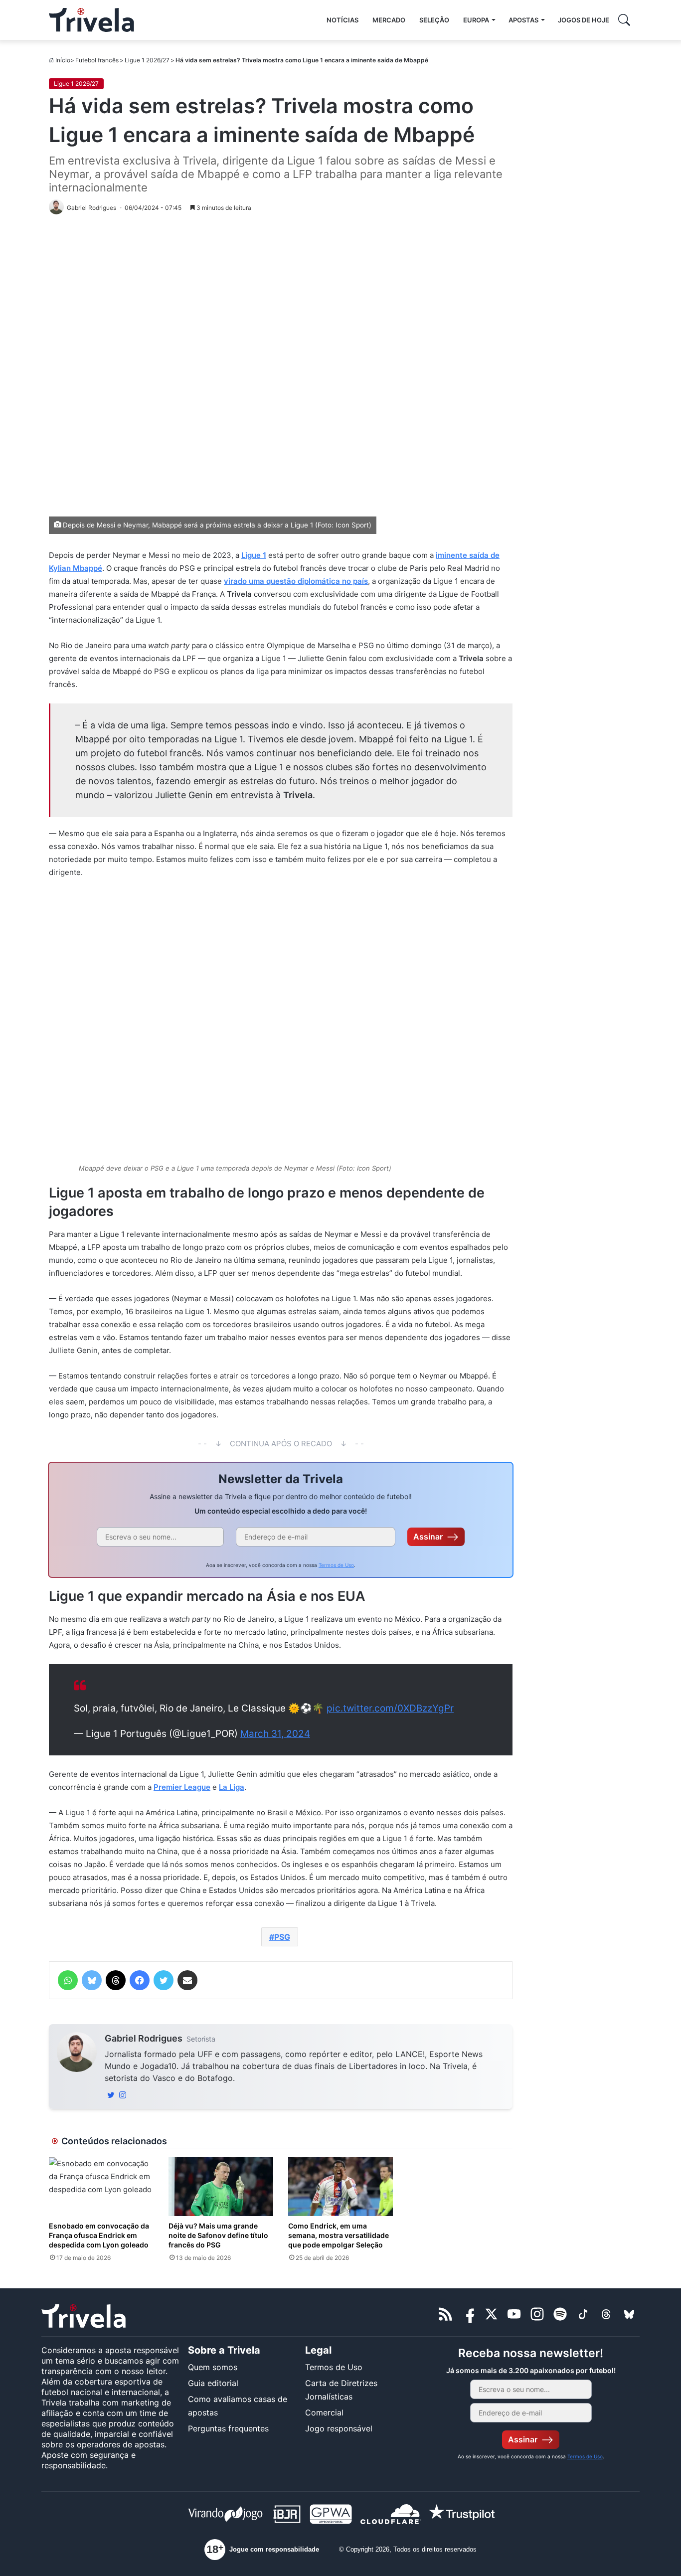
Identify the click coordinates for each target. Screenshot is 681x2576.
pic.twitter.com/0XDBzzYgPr (390, 1708)
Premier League (182, 1787)
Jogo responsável (339, 2428)
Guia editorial (213, 2383)
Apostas (523, 20)
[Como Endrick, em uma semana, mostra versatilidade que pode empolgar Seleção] (340, 2187)
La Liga (232, 1787)
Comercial (324, 2412)
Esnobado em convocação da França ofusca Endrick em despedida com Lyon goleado (99, 2235)
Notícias (342, 20)
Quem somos (213, 2367)
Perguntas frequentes (228, 2428)
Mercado (389, 20)
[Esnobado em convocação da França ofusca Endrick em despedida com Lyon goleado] (101, 2187)
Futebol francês (97, 60)
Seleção (434, 20)
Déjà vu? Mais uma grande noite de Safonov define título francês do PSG (218, 2235)
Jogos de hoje (584, 20)
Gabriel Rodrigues (144, 2038)
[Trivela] (91, 20)
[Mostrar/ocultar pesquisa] (624, 20)
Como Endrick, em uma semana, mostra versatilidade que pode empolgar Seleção (339, 2235)
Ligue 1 (254, 555)
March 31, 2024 (275, 1734)
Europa (476, 20)
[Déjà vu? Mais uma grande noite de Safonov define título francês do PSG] (221, 2187)
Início (63, 60)
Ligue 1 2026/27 (147, 60)
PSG (282, 1937)
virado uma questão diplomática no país (296, 581)
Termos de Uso (336, 1565)
